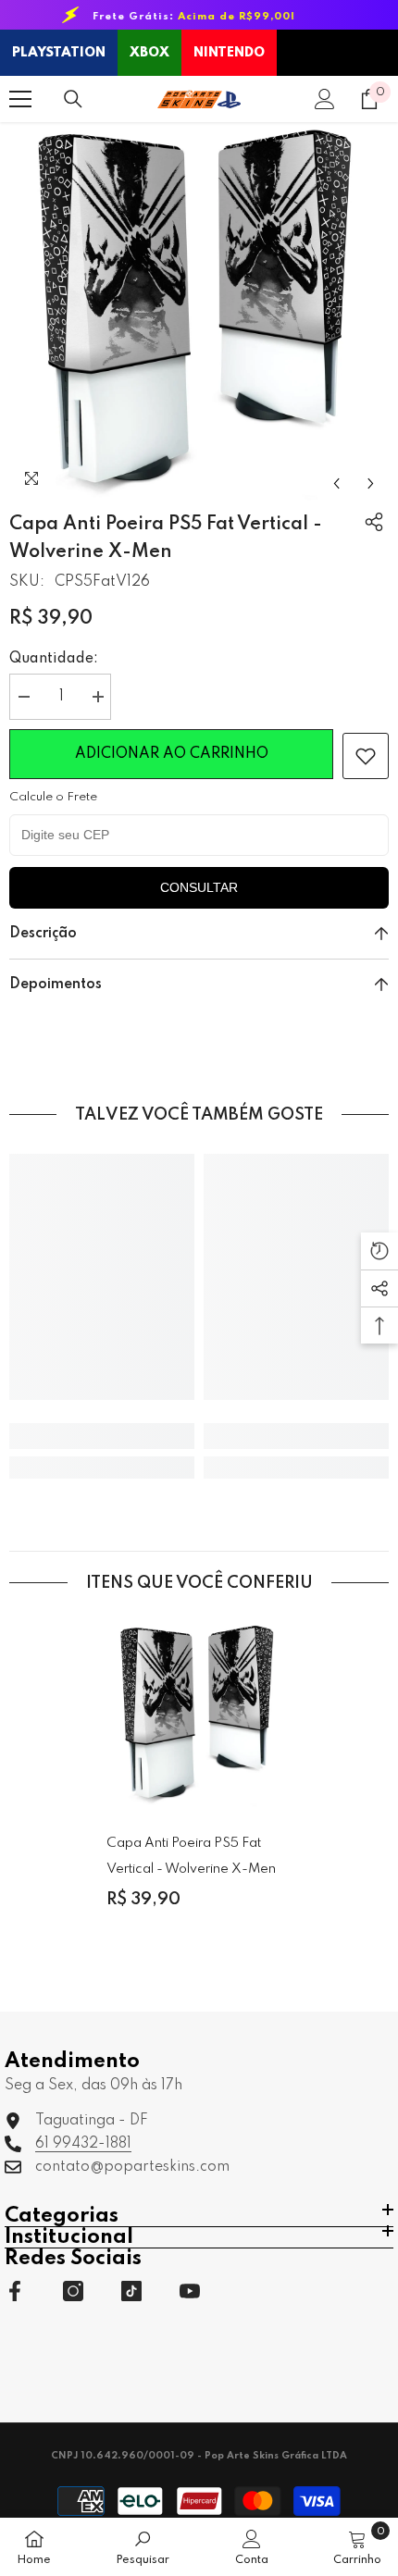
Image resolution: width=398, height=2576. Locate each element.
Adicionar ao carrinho (172, 754)
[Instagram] (73, 2291)
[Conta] (325, 99)
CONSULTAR (199, 887)
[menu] (20, 99)
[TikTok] (131, 2291)
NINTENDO (229, 53)
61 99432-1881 (83, 2144)
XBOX (149, 53)
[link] (366, 756)
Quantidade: (54, 659)
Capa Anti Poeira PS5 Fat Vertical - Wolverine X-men (191, 1856)
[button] (336, 483)
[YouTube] (190, 2291)
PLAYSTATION (59, 53)
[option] (199, 312)
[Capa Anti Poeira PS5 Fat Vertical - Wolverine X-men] (199, 1715)
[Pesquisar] (73, 99)
